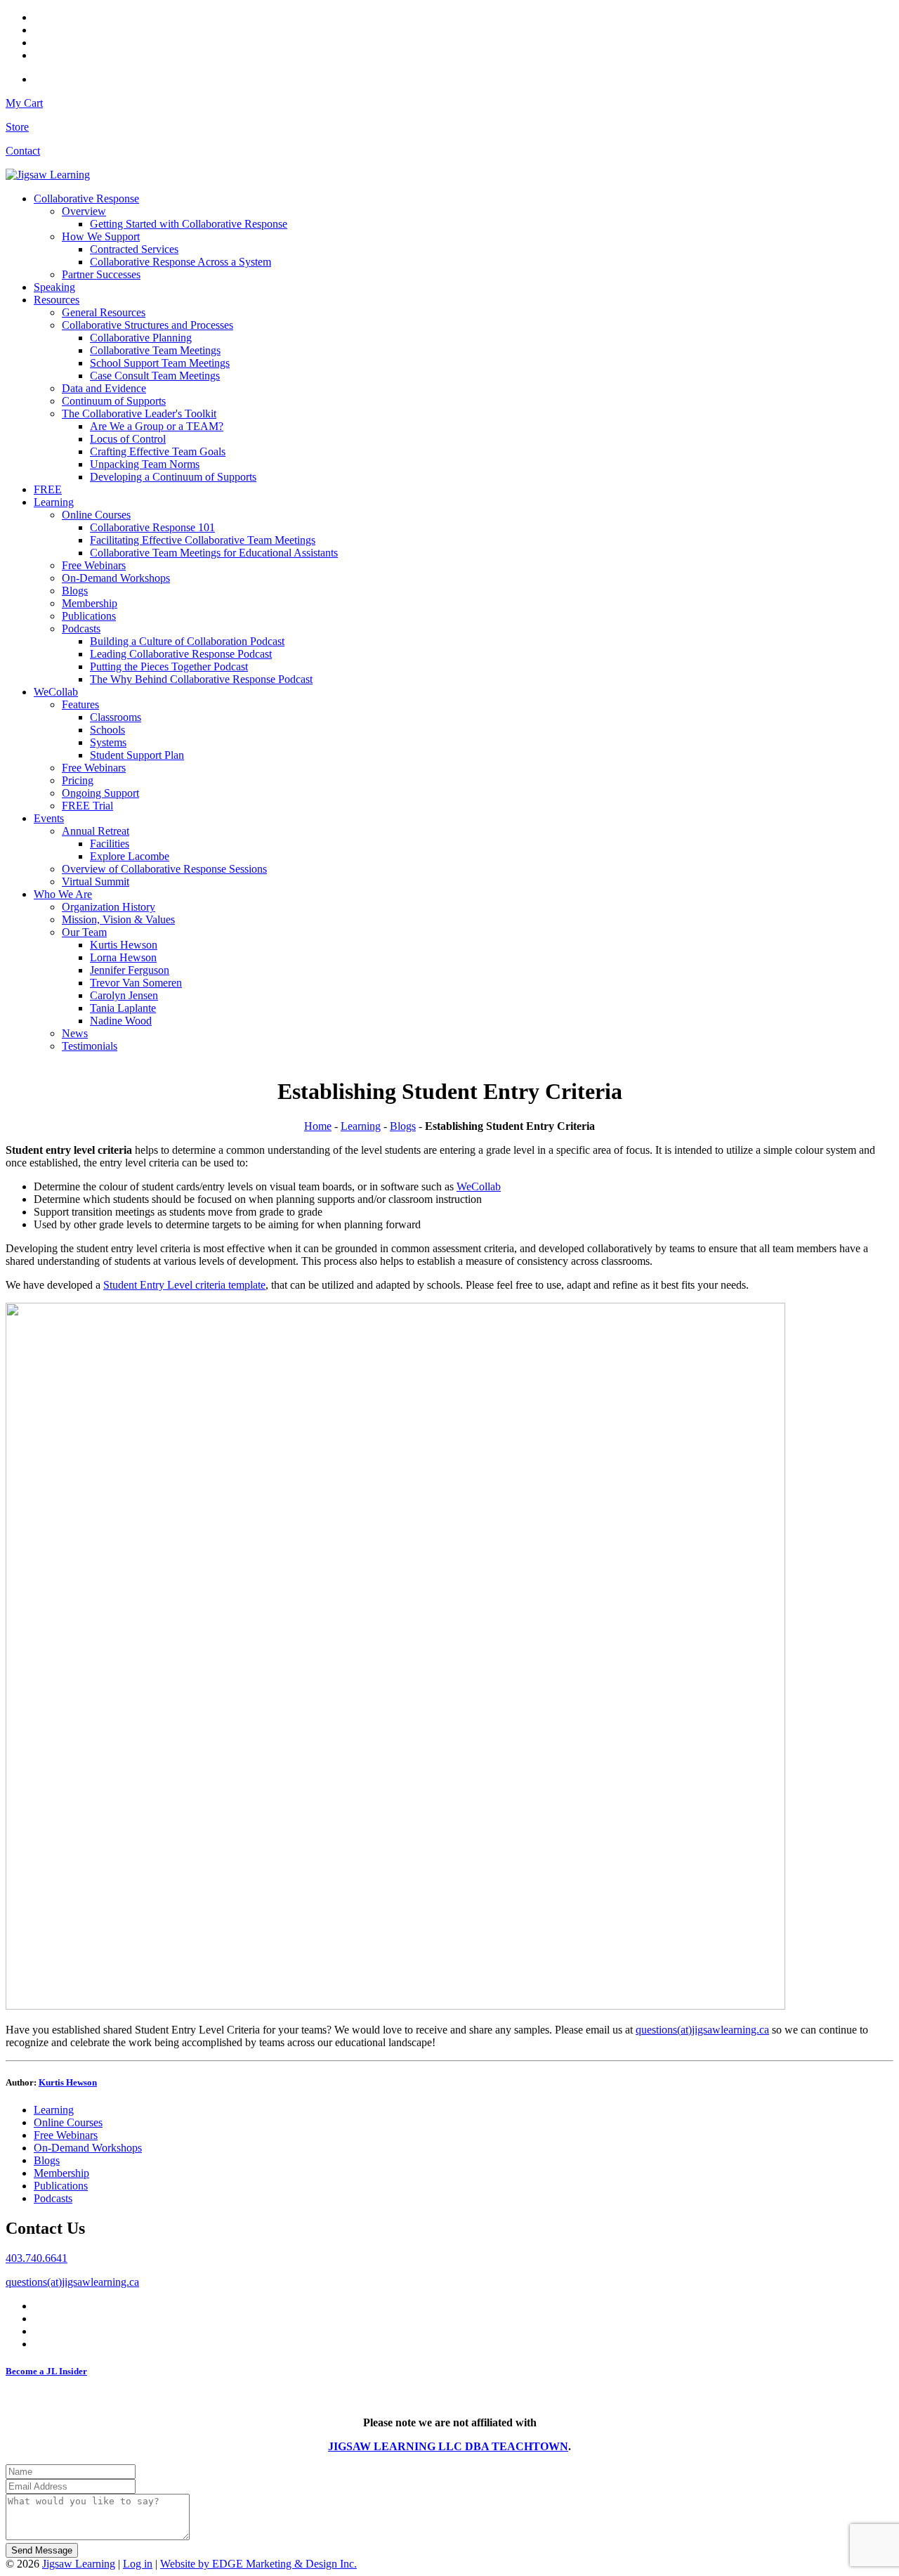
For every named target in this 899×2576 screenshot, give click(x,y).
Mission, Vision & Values (118, 919)
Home (318, 1126)
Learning (54, 502)
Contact (23, 151)
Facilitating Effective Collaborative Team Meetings (203, 540)
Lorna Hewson (123, 957)
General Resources (104, 312)
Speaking (54, 287)
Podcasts (81, 629)
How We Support (101, 236)
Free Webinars (94, 565)
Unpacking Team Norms (145, 464)
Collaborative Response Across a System (181, 262)
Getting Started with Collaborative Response (189, 224)
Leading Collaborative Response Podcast (181, 654)
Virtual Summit (96, 882)
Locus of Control (128, 439)
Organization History (109, 907)
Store (17, 127)
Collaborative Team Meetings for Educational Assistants (214, 553)
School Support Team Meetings (160, 363)
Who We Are (63, 894)
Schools (107, 730)
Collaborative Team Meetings (155, 350)
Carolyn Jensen (124, 995)
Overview (84, 211)
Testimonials (90, 1046)
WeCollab (56, 692)
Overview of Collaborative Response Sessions (164, 869)
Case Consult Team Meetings (155, 376)
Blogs (75, 591)
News (75, 1033)
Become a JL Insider (46, 2371)
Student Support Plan (137, 755)
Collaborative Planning (141, 338)
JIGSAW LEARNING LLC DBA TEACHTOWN (448, 2446)
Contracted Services (134, 249)
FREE (48, 489)
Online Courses (96, 515)
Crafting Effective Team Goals (158, 451)
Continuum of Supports (114, 401)
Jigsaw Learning (79, 2564)
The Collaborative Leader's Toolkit (139, 414)
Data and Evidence (104, 388)
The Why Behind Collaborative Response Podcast (201, 679)
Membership (90, 603)
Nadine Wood (121, 1021)
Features (80, 704)
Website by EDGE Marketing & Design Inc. (258, 2564)
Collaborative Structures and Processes (147, 325)
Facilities (110, 844)
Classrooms (116, 717)
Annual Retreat (96, 831)
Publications (89, 616)
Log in (138, 2564)
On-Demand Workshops (116, 578)
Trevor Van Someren (136, 983)
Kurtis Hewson (124, 945)
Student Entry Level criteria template (184, 1285)
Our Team (84, 932)
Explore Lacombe (130, 856)
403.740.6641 (37, 2258)
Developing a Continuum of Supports (173, 477)
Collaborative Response (86, 199)
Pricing (78, 780)
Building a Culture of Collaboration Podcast (187, 641)
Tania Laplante (123, 1008)
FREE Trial (87, 806)
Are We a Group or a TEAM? (157, 426)
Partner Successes (101, 274)
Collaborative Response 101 (152, 527)
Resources (57, 300)
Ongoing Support (100, 793)
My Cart (24, 103)
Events (49, 818)
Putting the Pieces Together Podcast (169, 666)
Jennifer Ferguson (130, 970)
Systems (108, 742)
